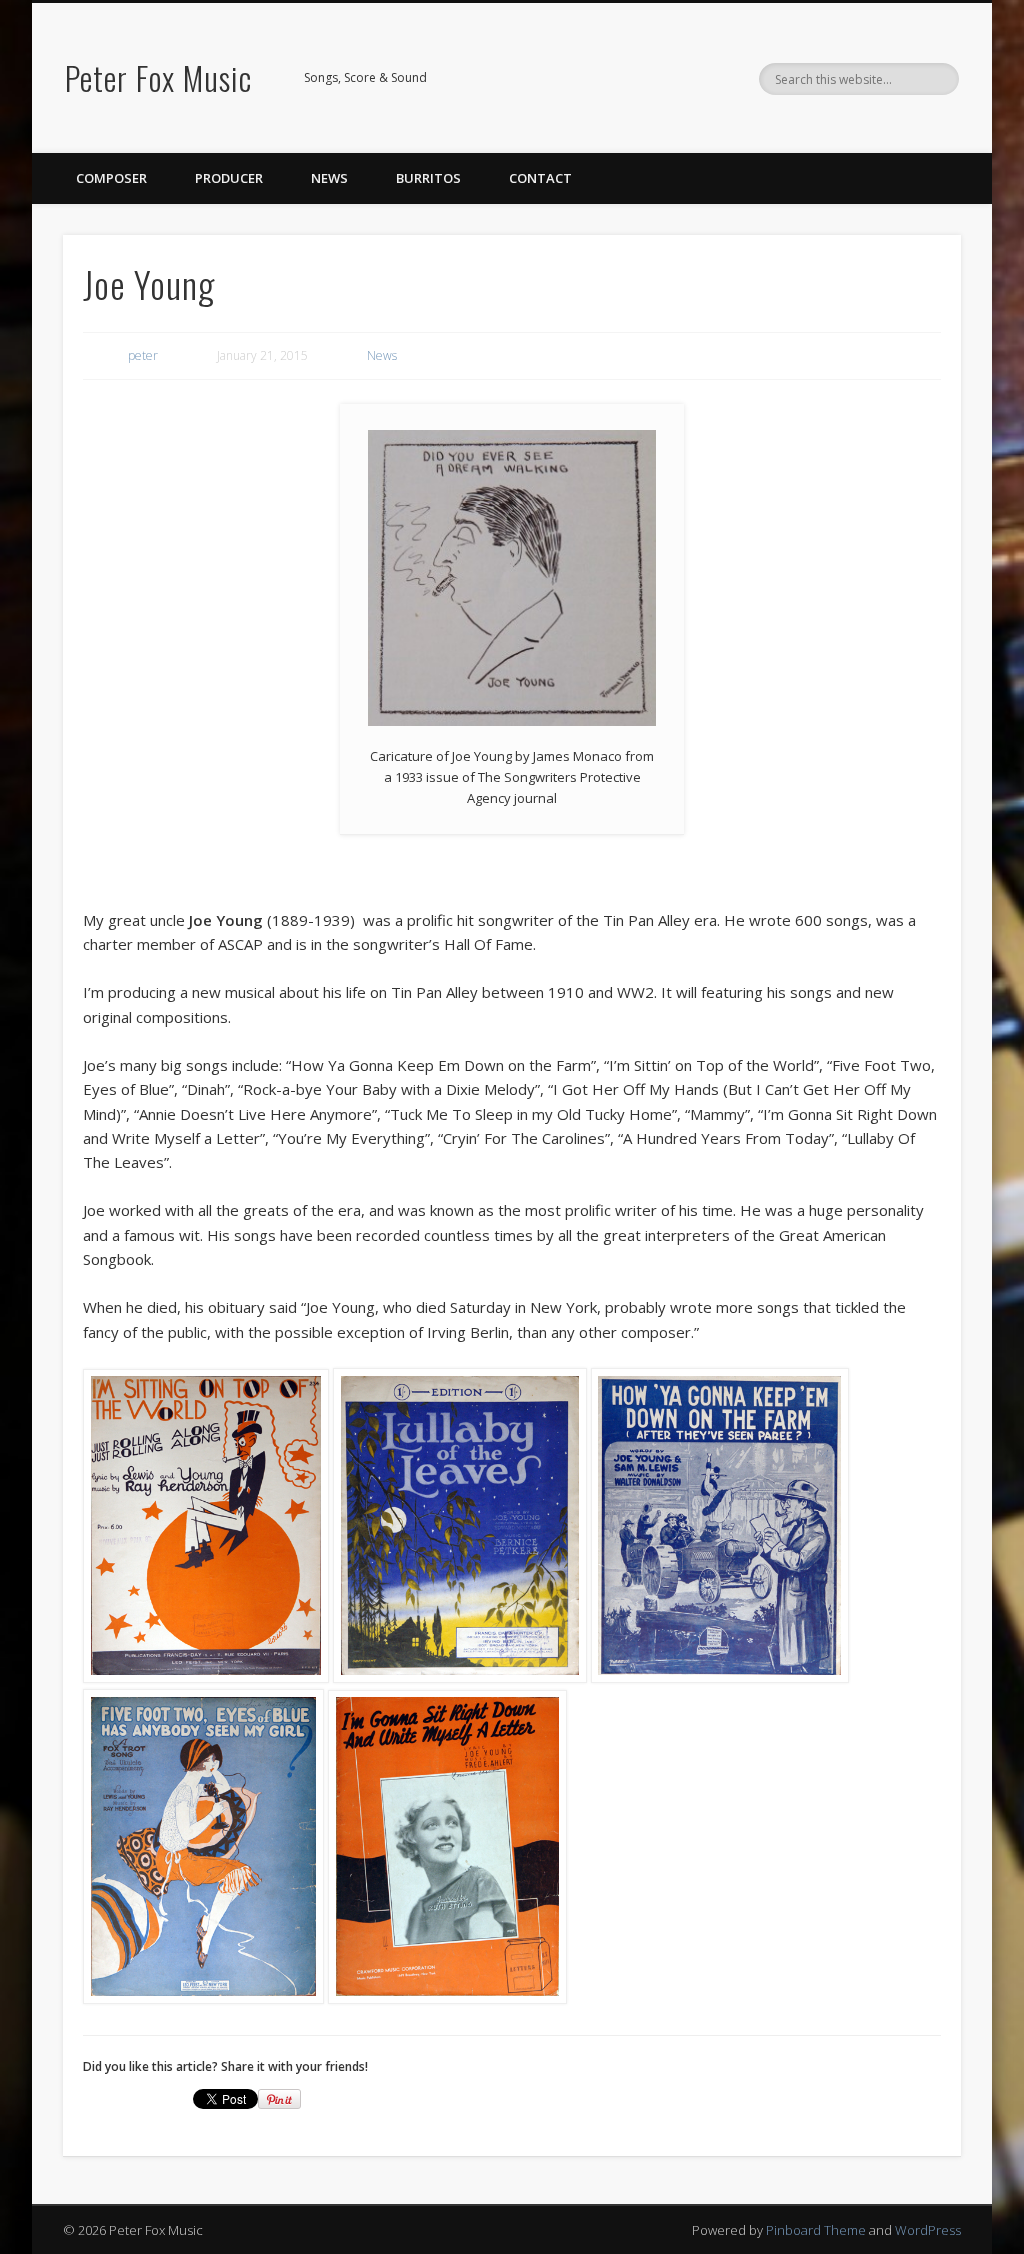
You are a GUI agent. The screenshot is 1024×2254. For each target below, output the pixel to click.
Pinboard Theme (816, 2230)
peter (143, 355)
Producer (229, 178)
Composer (111, 178)
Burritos (428, 178)
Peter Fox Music (158, 77)
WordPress (928, 2230)
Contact (540, 178)
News (329, 178)
